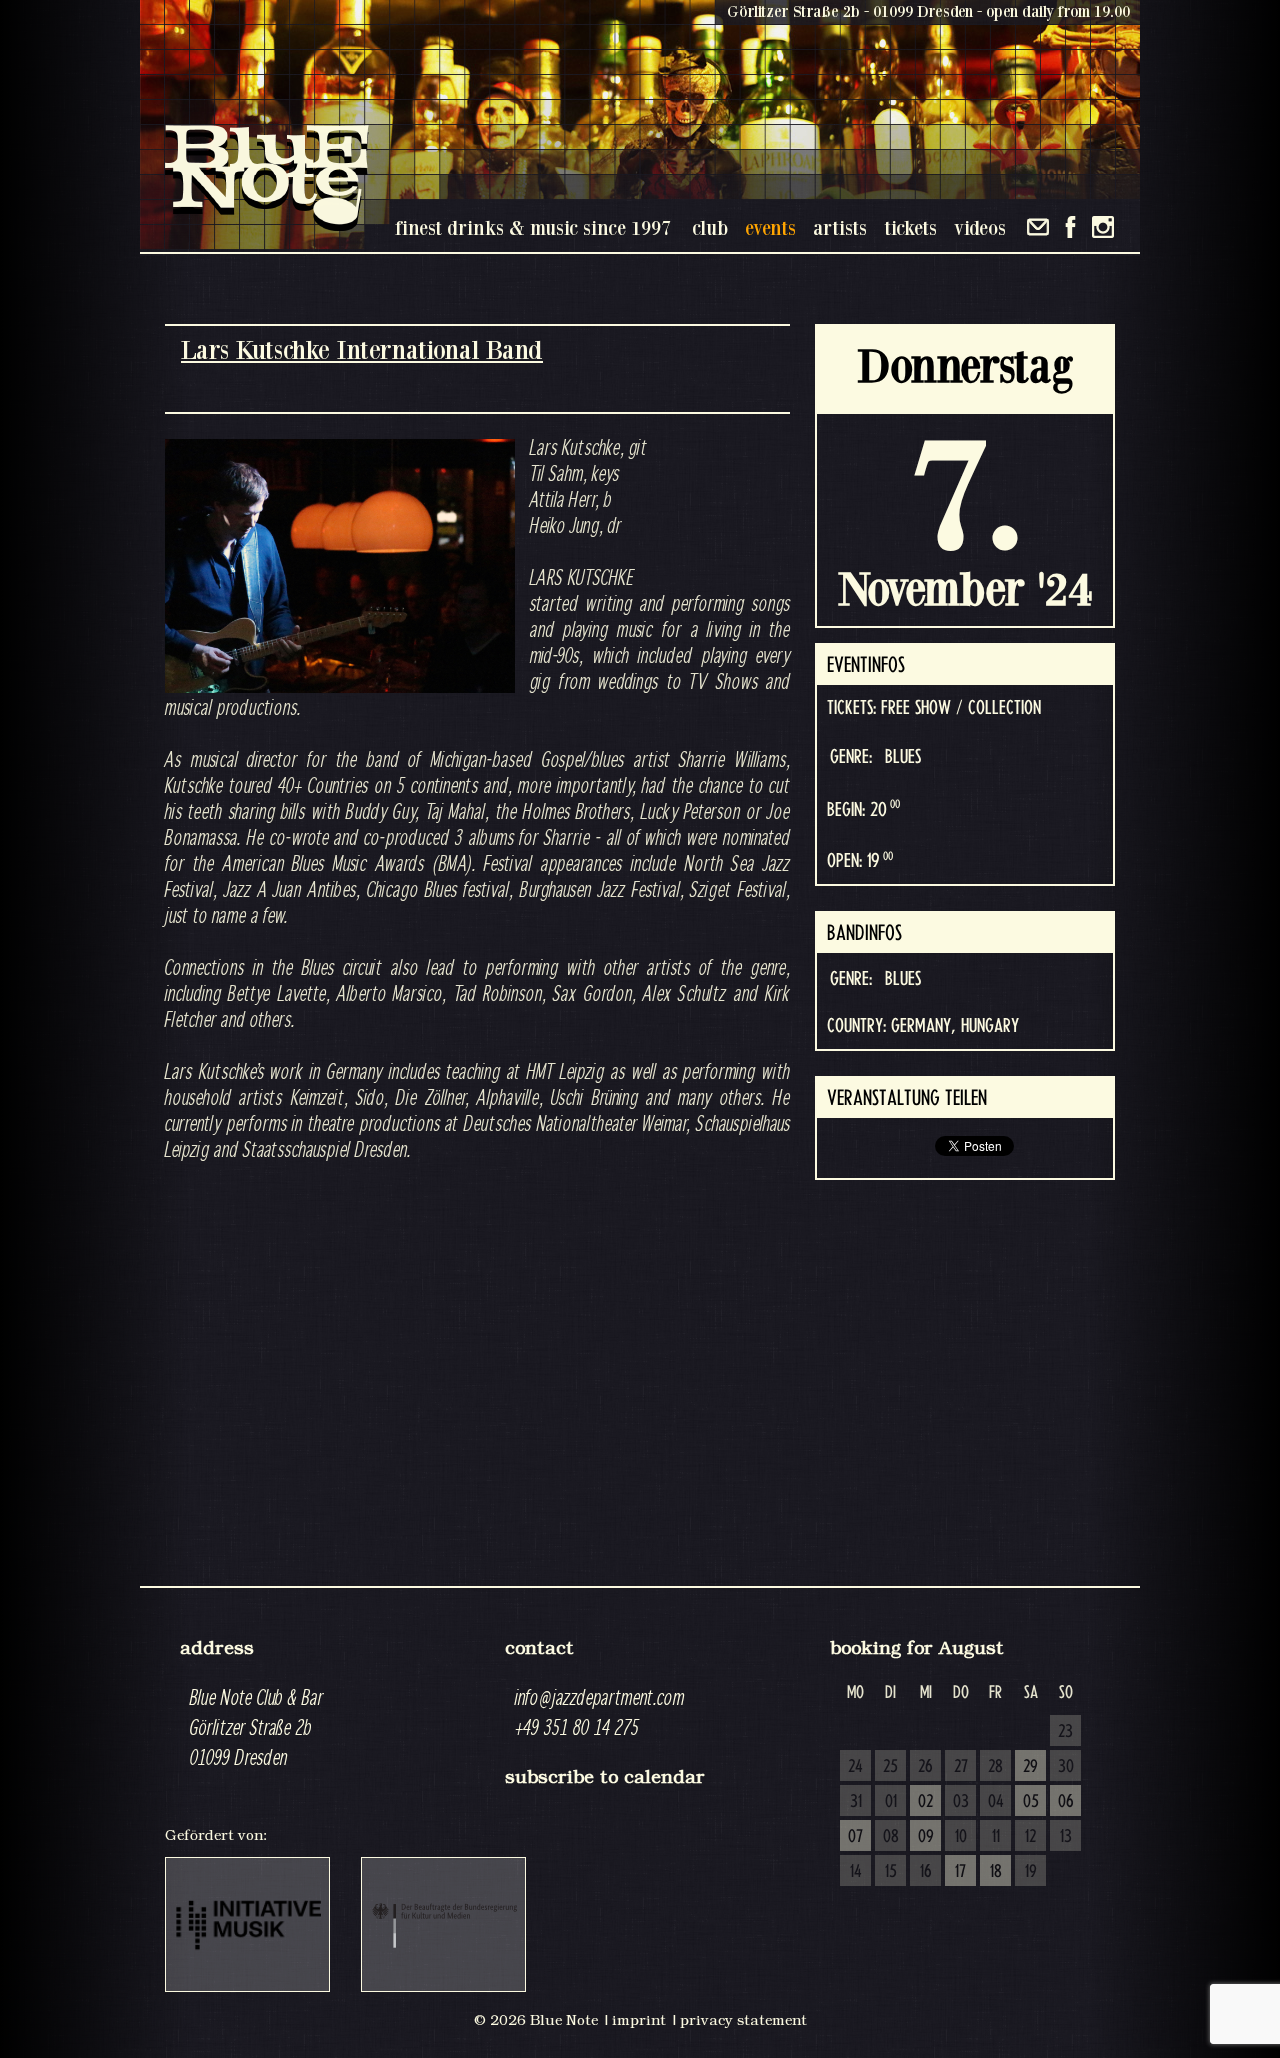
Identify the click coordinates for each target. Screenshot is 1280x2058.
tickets (910, 227)
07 (855, 1837)
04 (996, 1802)
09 (926, 1837)
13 (1066, 1837)
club (710, 227)
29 (1030, 1767)
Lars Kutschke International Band (362, 349)
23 (1065, 1732)
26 (925, 1767)
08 (891, 1837)
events (770, 227)
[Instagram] (1103, 227)
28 (995, 1767)
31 (856, 1802)
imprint (639, 2020)
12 (1030, 1837)
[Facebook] (1070, 227)
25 (890, 1767)
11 (996, 1837)
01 (891, 1802)
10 (961, 1837)
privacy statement (743, 2020)
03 (961, 1802)
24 (855, 1767)
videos (980, 227)
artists (840, 227)
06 (1066, 1802)
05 (1031, 1802)
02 (925, 1802)
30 (1066, 1767)
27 (961, 1767)
